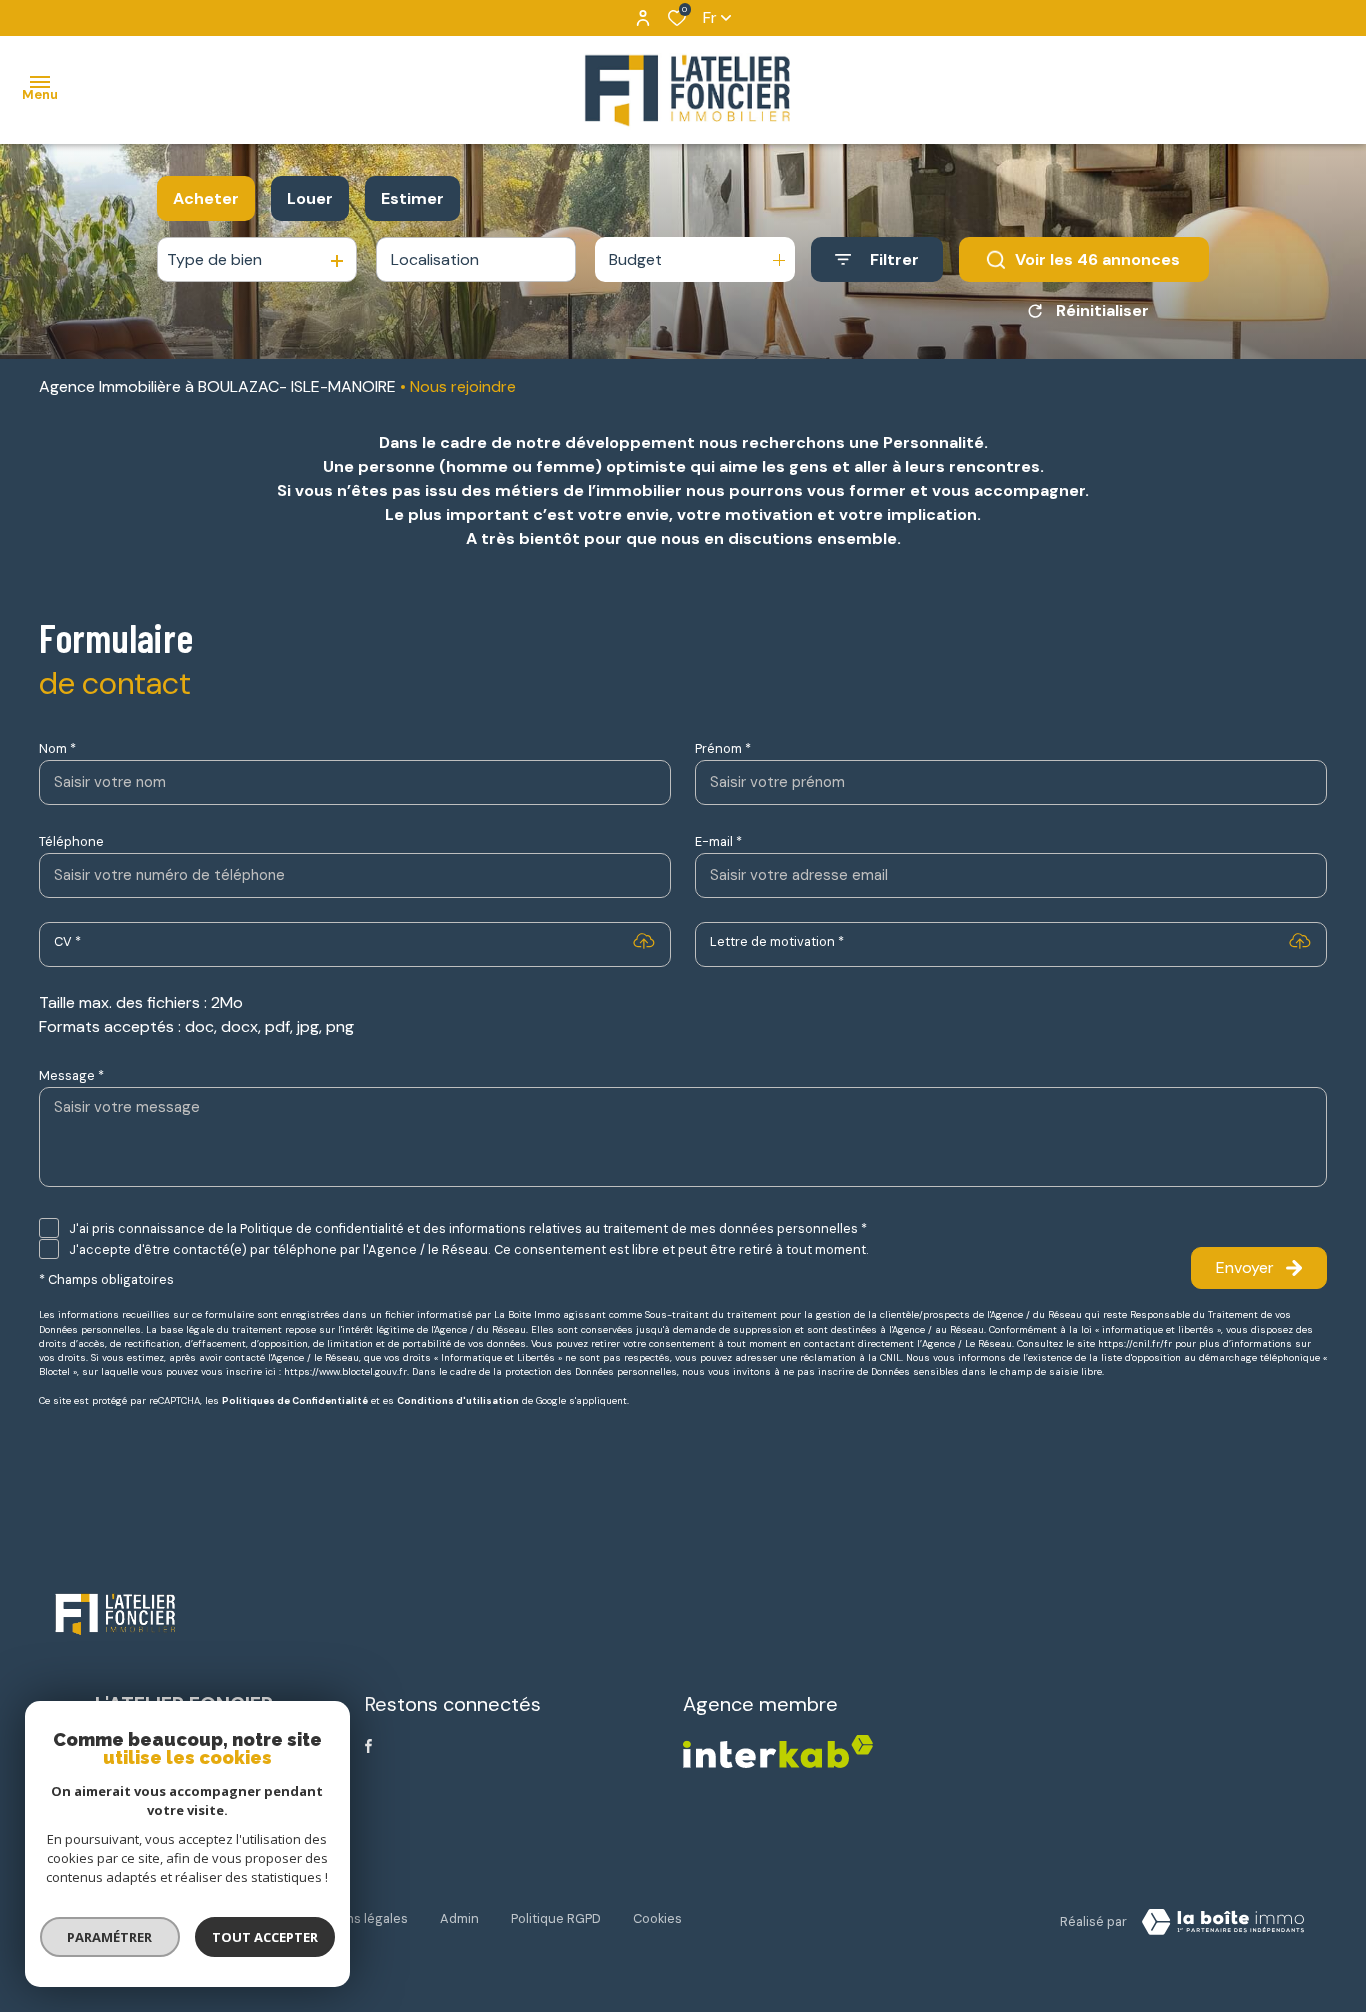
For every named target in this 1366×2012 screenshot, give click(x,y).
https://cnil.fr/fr (1135, 1344)
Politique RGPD (556, 1918)
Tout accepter (265, 1937)
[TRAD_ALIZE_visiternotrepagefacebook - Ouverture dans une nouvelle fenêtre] (368, 1746)
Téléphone (71, 841)
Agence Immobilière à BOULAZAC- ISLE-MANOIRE (217, 386)
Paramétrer (110, 1937)
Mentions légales (355, 1918)
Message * (71, 1075)
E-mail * (718, 841)
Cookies (657, 1918)
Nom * (57, 748)
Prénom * (723, 748)
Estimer (412, 198)
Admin (459, 1918)
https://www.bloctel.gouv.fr (345, 1372)
